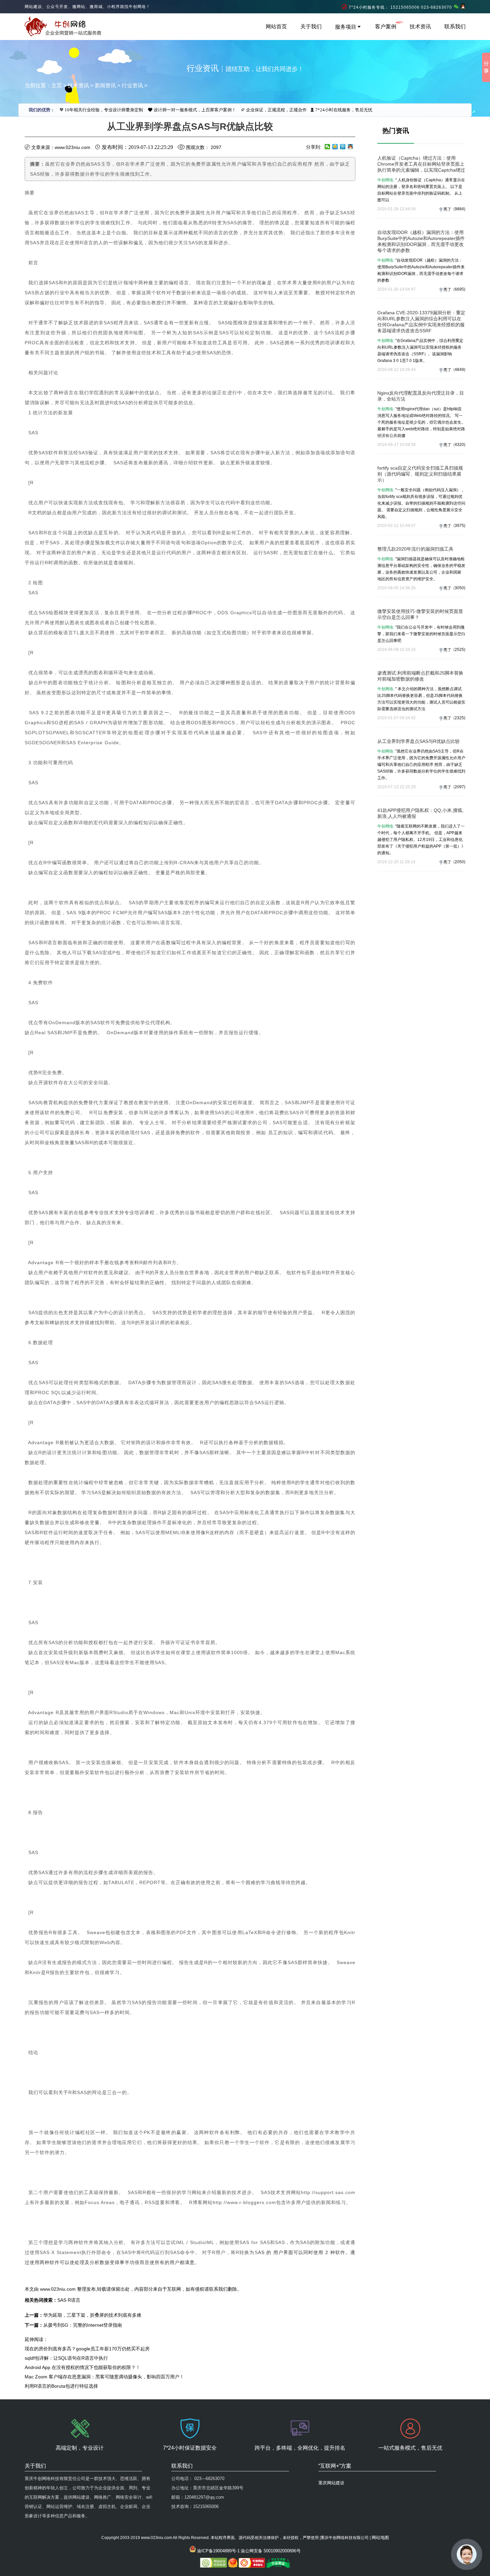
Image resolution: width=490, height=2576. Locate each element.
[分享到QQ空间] (335, 147)
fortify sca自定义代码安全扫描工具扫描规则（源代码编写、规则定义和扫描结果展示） (420, 474)
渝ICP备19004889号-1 (218, 2551)
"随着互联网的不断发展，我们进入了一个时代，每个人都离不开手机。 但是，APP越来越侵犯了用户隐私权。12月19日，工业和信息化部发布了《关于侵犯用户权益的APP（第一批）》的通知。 (421, 840)
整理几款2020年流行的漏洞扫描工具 (415, 549)
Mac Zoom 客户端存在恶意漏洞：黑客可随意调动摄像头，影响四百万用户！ (104, 2377)
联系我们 (455, 26)
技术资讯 (420, 26)
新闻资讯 (105, 85)
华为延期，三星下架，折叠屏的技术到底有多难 (92, 2315)
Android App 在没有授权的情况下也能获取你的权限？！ (82, 2367)
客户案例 (386, 26)
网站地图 (380, 2538)
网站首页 (276, 26)
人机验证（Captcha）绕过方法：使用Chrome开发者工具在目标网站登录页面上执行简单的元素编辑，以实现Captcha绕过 (421, 164)
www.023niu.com (58, 2289)
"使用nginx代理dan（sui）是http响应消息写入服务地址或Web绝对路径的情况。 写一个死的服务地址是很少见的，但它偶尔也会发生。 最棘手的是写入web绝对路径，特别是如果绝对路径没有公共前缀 (421, 422)
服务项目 (346, 27)
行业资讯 (132, 85)
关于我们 (311, 26)
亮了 (447, 209)
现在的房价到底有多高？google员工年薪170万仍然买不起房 (87, 2349)
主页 (57, 85)
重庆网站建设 (331, 2483)
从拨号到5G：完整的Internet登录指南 (83, 2325)
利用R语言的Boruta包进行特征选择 (61, 2386)
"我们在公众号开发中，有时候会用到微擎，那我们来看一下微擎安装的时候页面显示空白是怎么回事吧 (421, 634)
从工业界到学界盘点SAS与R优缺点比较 (418, 741)
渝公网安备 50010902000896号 (271, 2551)
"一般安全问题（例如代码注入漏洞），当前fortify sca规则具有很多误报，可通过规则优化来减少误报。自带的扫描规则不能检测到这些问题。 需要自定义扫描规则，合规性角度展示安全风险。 (421, 503)
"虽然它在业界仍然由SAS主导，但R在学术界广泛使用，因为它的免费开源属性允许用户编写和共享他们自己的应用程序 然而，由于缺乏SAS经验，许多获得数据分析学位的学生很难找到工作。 (421, 765)
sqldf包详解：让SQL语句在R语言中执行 (66, 2358)
